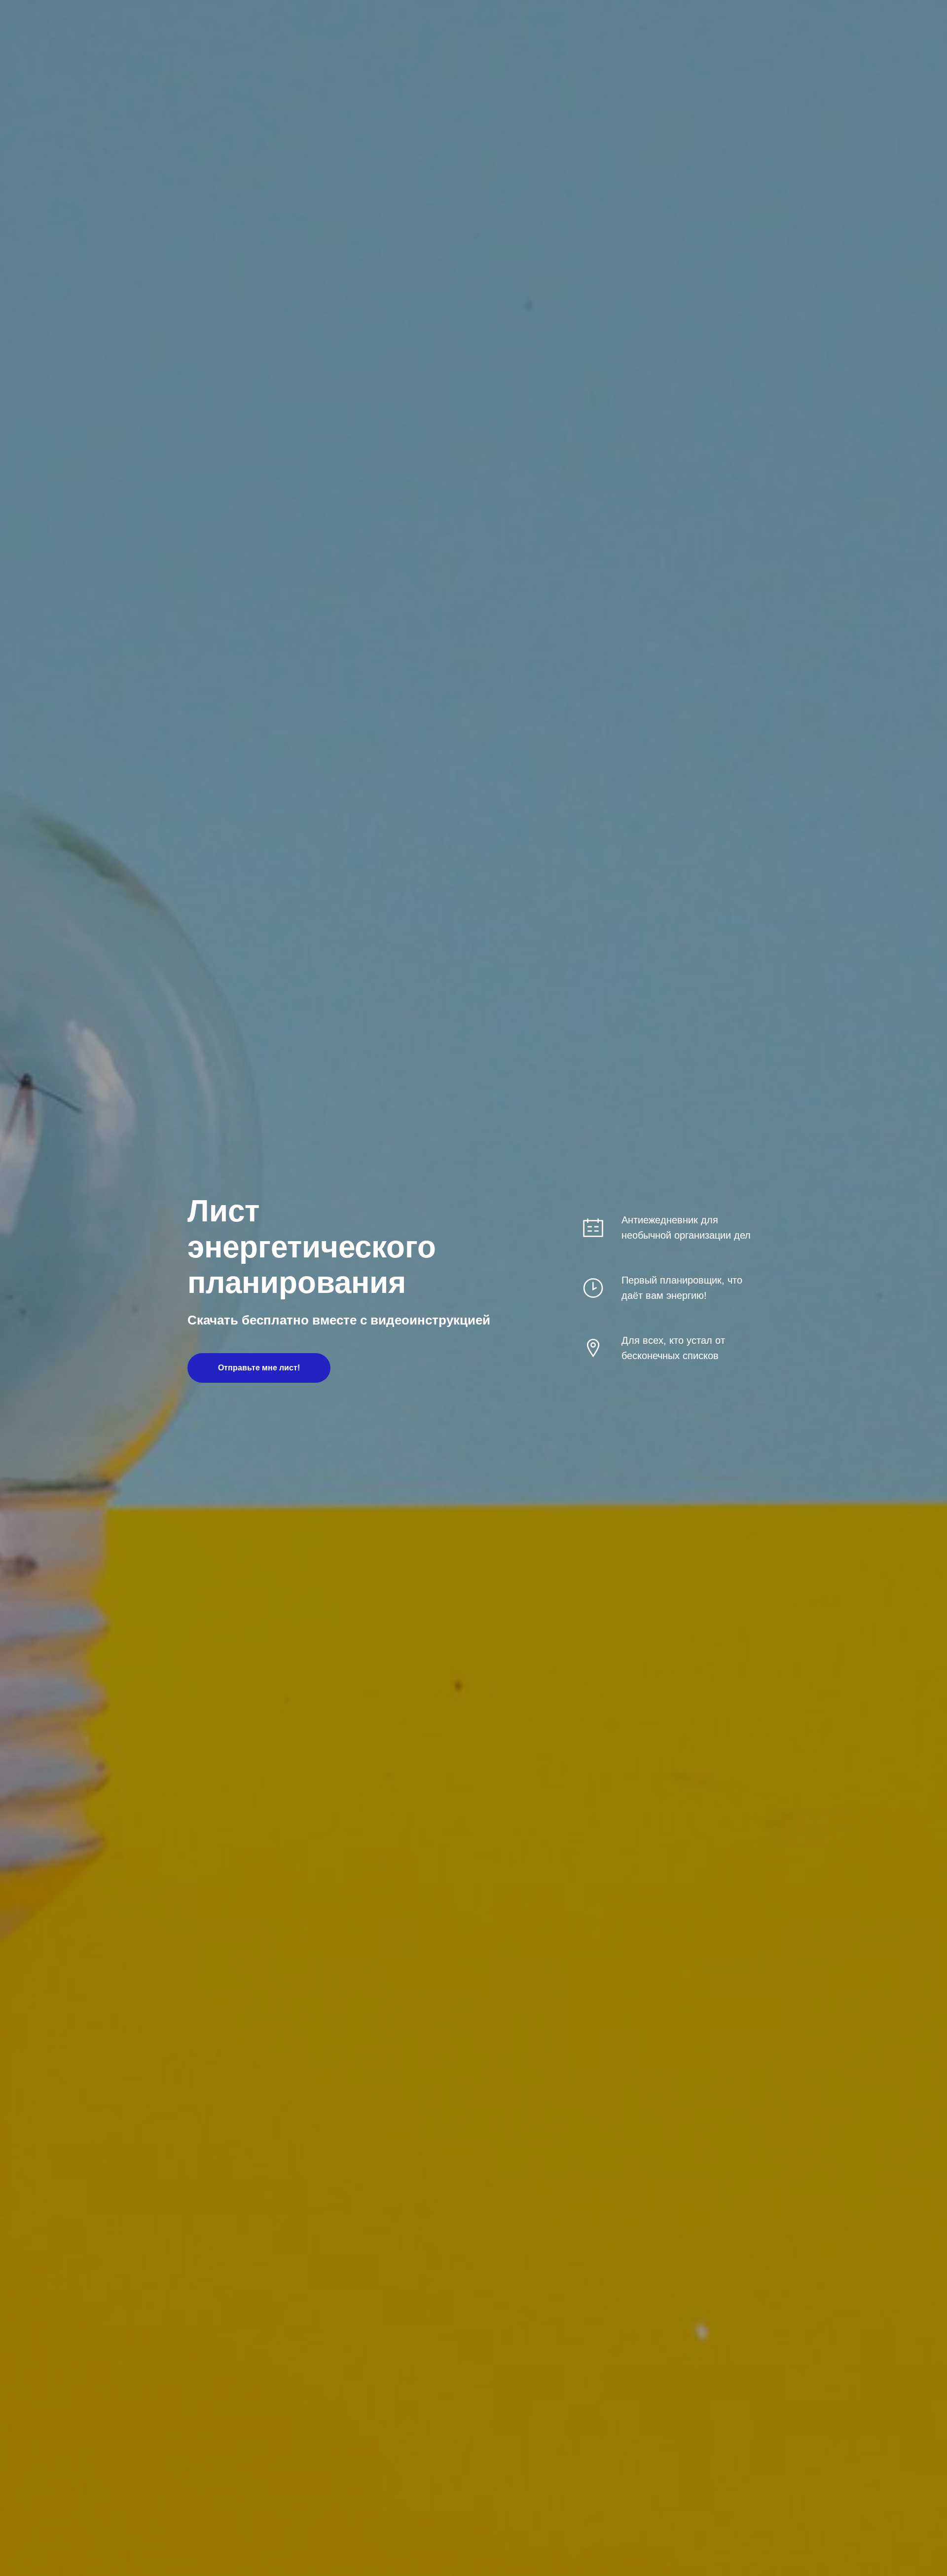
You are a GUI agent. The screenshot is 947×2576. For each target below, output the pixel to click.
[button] (259, 1368)
